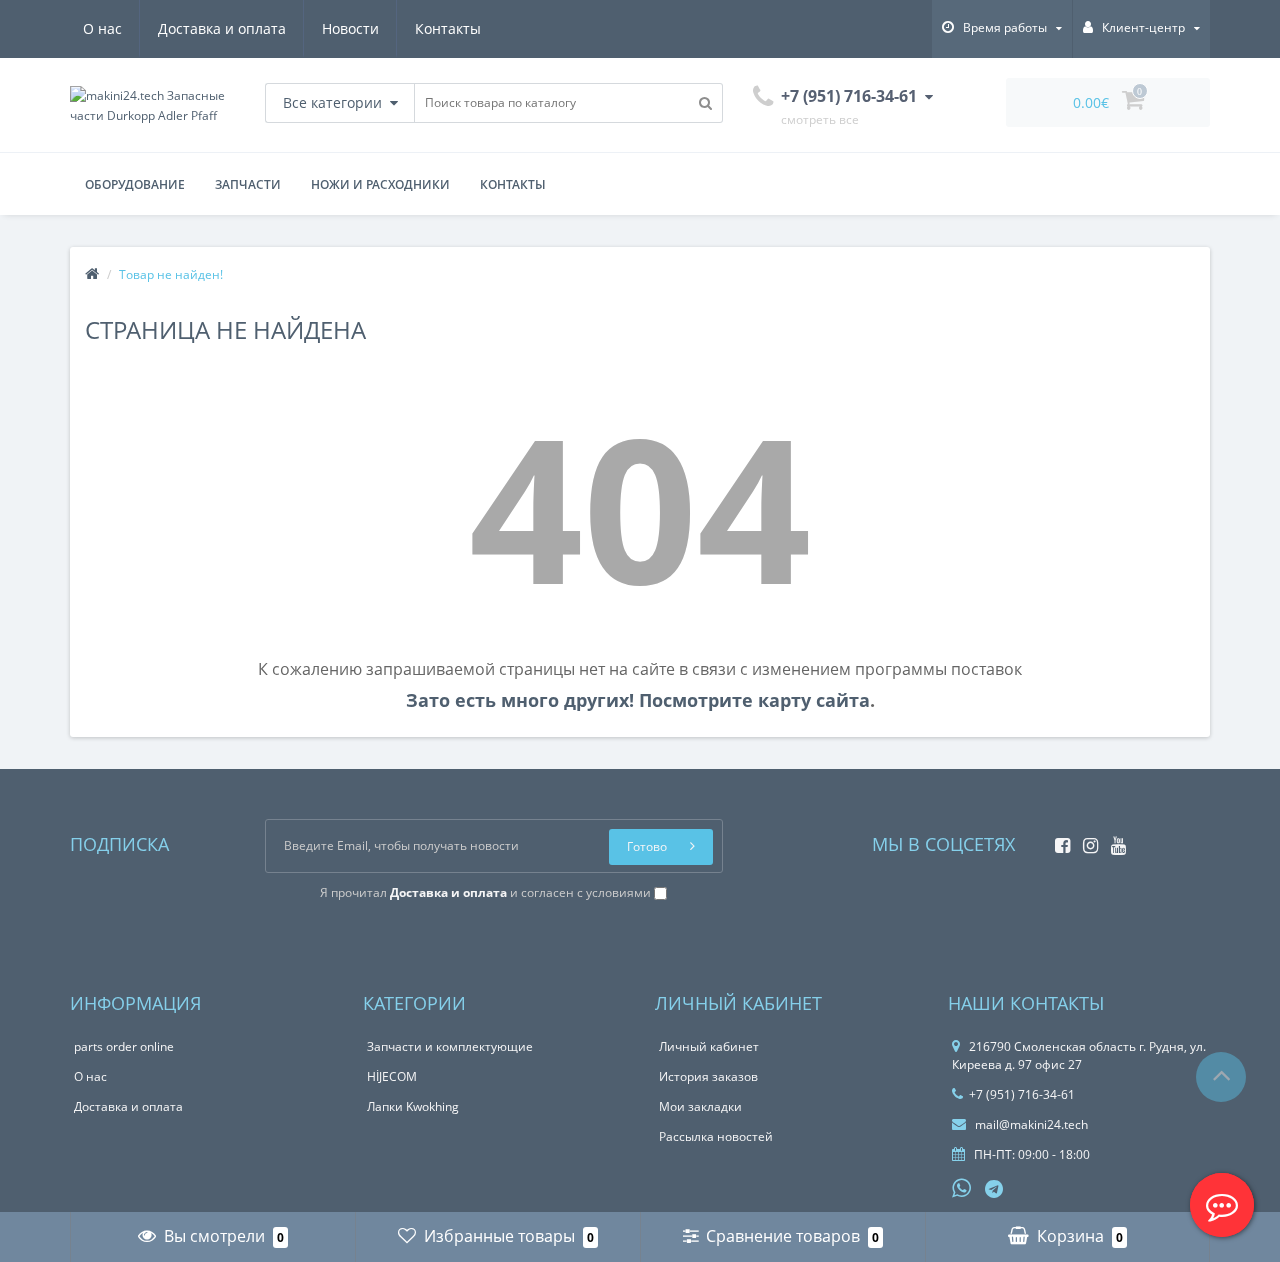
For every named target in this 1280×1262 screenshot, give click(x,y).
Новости (350, 28)
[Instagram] (1085, 839)
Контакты (448, 28)
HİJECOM (392, 1076)
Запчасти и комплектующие (450, 1046)
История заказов (708, 1076)
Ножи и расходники (380, 184)
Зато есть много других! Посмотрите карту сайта (638, 700)
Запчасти (248, 184)
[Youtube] (1113, 839)
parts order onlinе (124, 1046)
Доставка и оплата (222, 28)
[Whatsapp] (962, 1186)
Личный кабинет (709, 1046)
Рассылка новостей (716, 1136)
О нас (102, 28)
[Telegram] (995, 1190)
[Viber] (1028, 1191)
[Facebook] (1057, 839)
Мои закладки (700, 1106)
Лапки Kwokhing (413, 1106)
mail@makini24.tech (1030, 1124)
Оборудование (135, 184)
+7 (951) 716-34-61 (1022, 1094)
